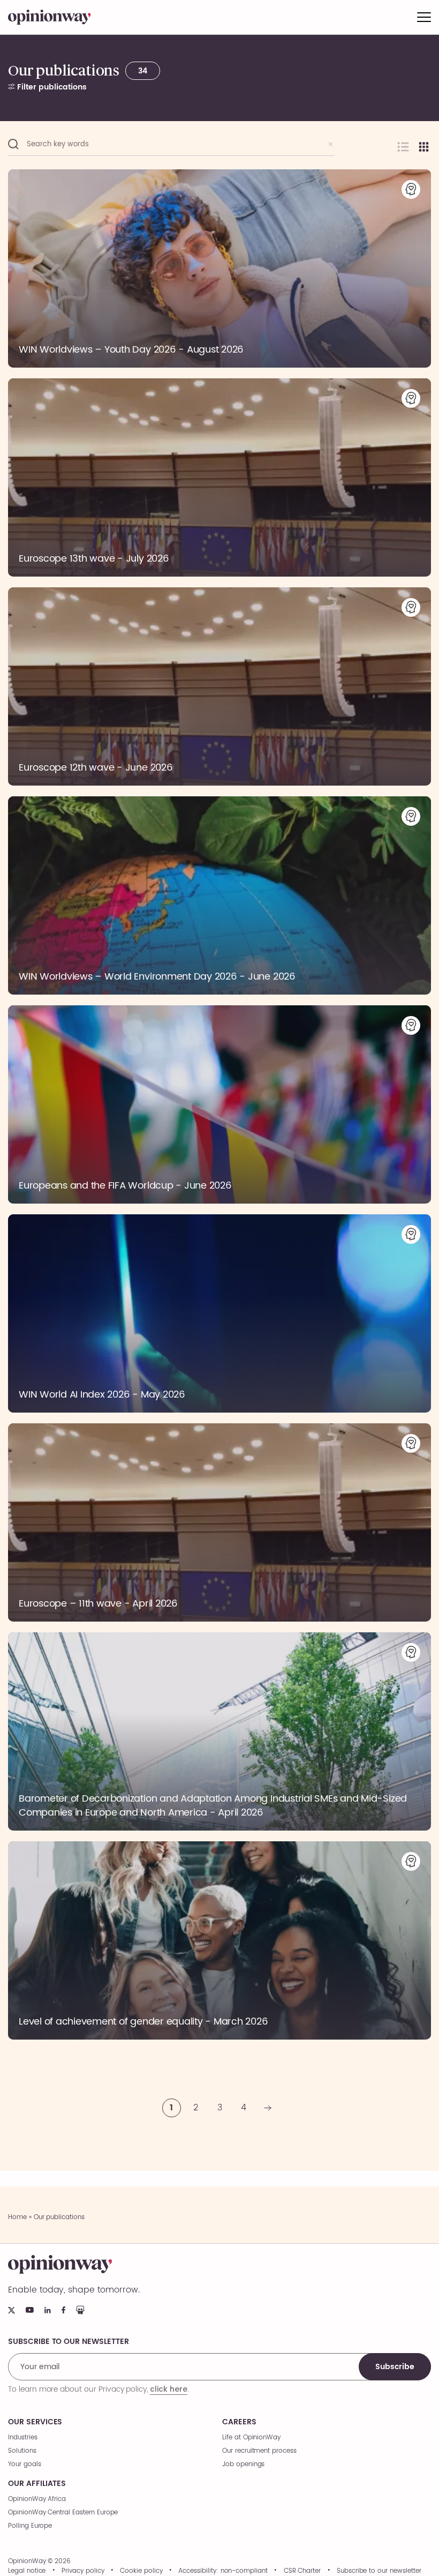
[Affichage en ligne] (403, 147)
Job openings (243, 2464)
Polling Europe (30, 2526)
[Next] (268, 2108)
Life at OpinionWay (251, 2437)
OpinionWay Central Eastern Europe (63, 2512)
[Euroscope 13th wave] (219, 477)
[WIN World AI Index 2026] (219, 1313)
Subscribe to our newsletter (379, 2571)
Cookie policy (141, 2571)
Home (17, 2217)
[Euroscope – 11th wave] (219, 1522)
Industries (23, 2437)
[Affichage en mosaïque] (424, 147)
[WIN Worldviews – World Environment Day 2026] (219, 895)
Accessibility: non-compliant (223, 2571)
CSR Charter (302, 2571)
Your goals (25, 2464)
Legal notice (27, 2571)
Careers (239, 2422)
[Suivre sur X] (12, 2310)
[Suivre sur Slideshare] (80, 2310)
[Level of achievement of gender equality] (219, 1940)
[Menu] (424, 17)
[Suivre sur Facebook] (63, 2310)
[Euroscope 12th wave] (219, 686)
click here (169, 2389)
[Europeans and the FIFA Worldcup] (219, 1104)
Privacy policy (83, 2571)
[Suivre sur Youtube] (30, 2310)
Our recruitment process (259, 2451)
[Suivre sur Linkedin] (48, 2310)
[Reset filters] (331, 144)
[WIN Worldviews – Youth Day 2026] (219, 268)
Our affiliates (37, 2484)
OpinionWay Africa (37, 2499)
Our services (35, 2422)
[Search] (13, 144)
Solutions (22, 2451)
